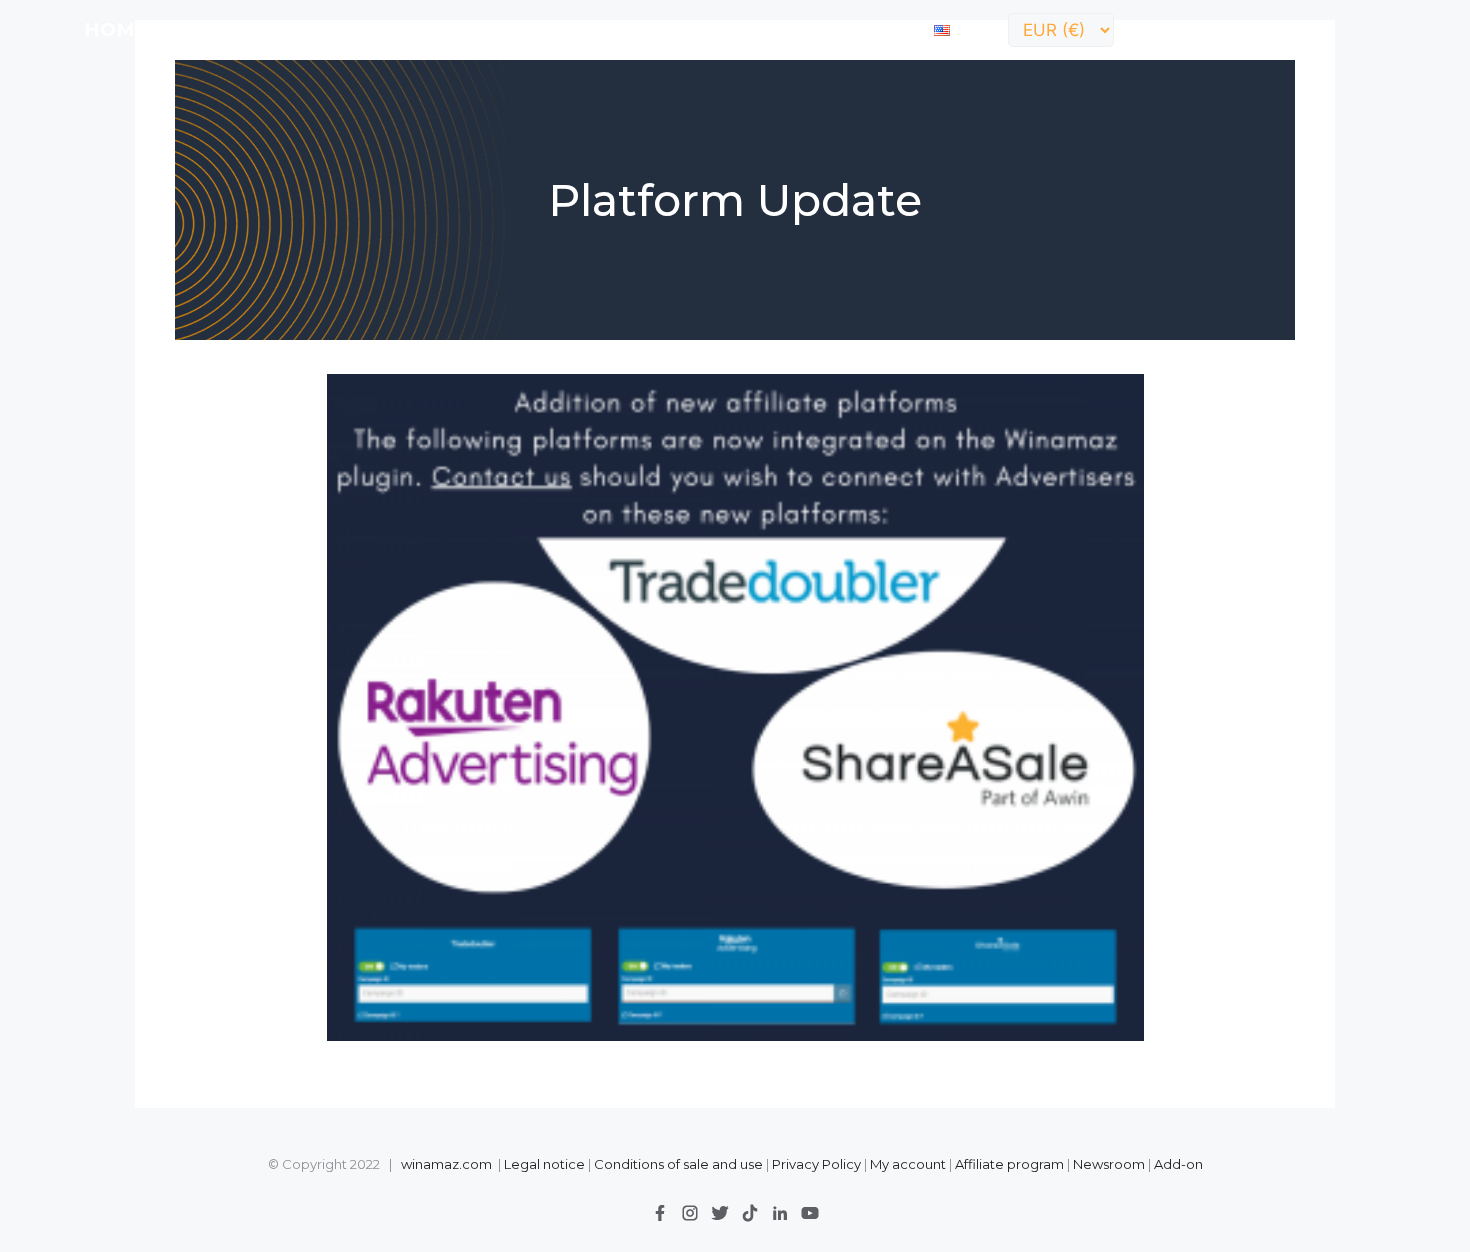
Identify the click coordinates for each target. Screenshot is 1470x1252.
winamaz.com (446, 1164)
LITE (190, 29)
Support (747, 29)
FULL (258, 29)
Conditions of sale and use (678, 1164)
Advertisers (608, 29)
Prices (396, 29)
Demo (485, 29)
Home (116, 29)
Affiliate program (1009, 1164)
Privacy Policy (818, 1164)
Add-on (1178, 1164)
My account (908, 1164)
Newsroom (1109, 1164)
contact (865, 29)
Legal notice (544, 1164)
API (321, 29)
